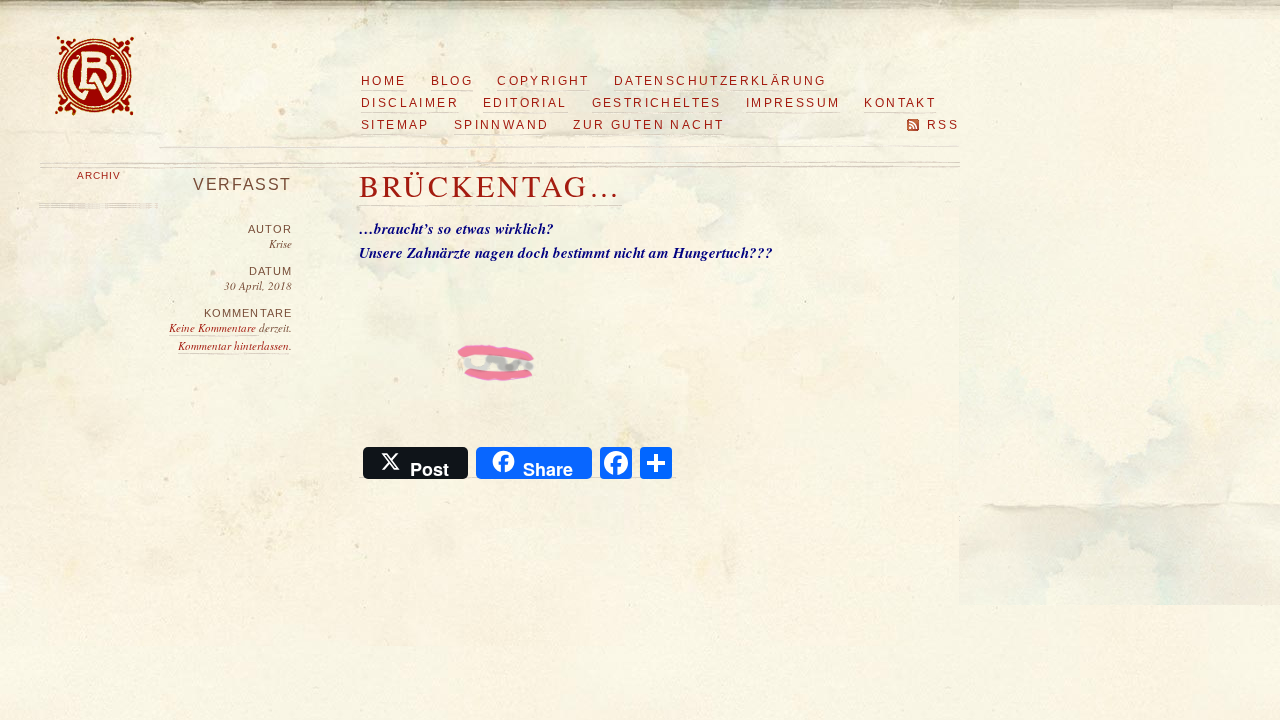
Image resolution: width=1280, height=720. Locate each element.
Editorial (525, 103)
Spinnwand (502, 125)
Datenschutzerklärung (720, 81)
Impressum (793, 103)
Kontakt (900, 103)
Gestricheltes (657, 103)
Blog (452, 81)
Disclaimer (410, 103)
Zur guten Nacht (648, 125)
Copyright (543, 81)
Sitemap (395, 125)
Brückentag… (490, 185)
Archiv (99, 175)
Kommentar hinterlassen (233, 345)
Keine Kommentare (214, 327)
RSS (943, 125)
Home (384, 81)
